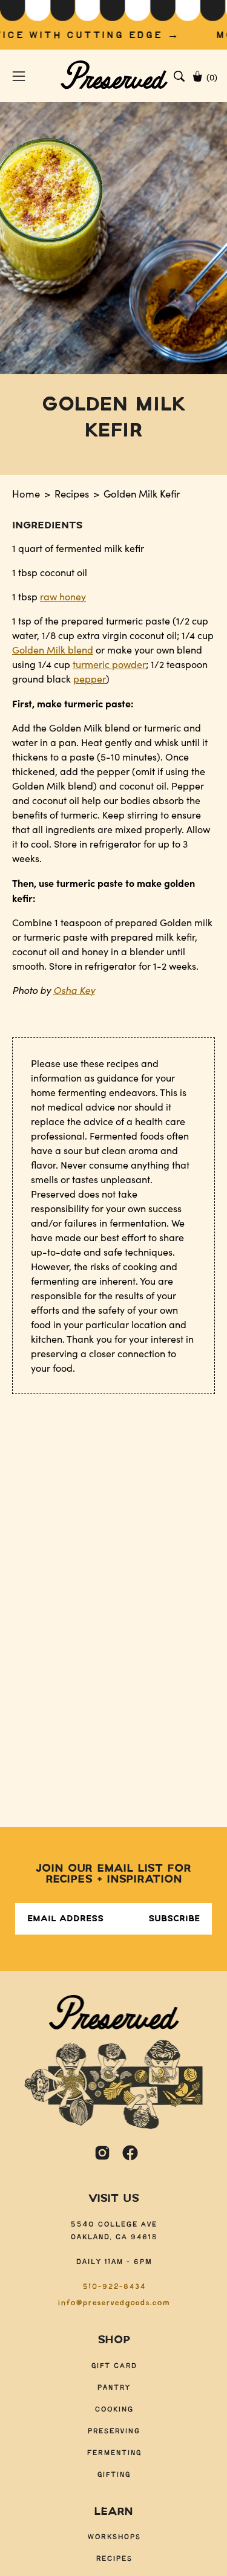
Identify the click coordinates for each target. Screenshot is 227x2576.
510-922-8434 (114, 2287)
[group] (113, 25)
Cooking (114, 2409)
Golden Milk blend (53, 650)
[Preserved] (114, 76)
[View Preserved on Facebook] (130, 2153)
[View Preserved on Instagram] (102, 2153)
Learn (113, 2512)
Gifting (113, 2475)
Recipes (72, 493)
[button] (179, 76)
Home (26, 493)
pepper (90, 679)
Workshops (114, 2537)
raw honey (63, 596)
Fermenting (114, 2453)
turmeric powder (109, 664)
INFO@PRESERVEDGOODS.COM (113, 2303)
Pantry (113, 2388)
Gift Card (114, 2366)
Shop (114, 2340)
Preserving (113, 2431)
